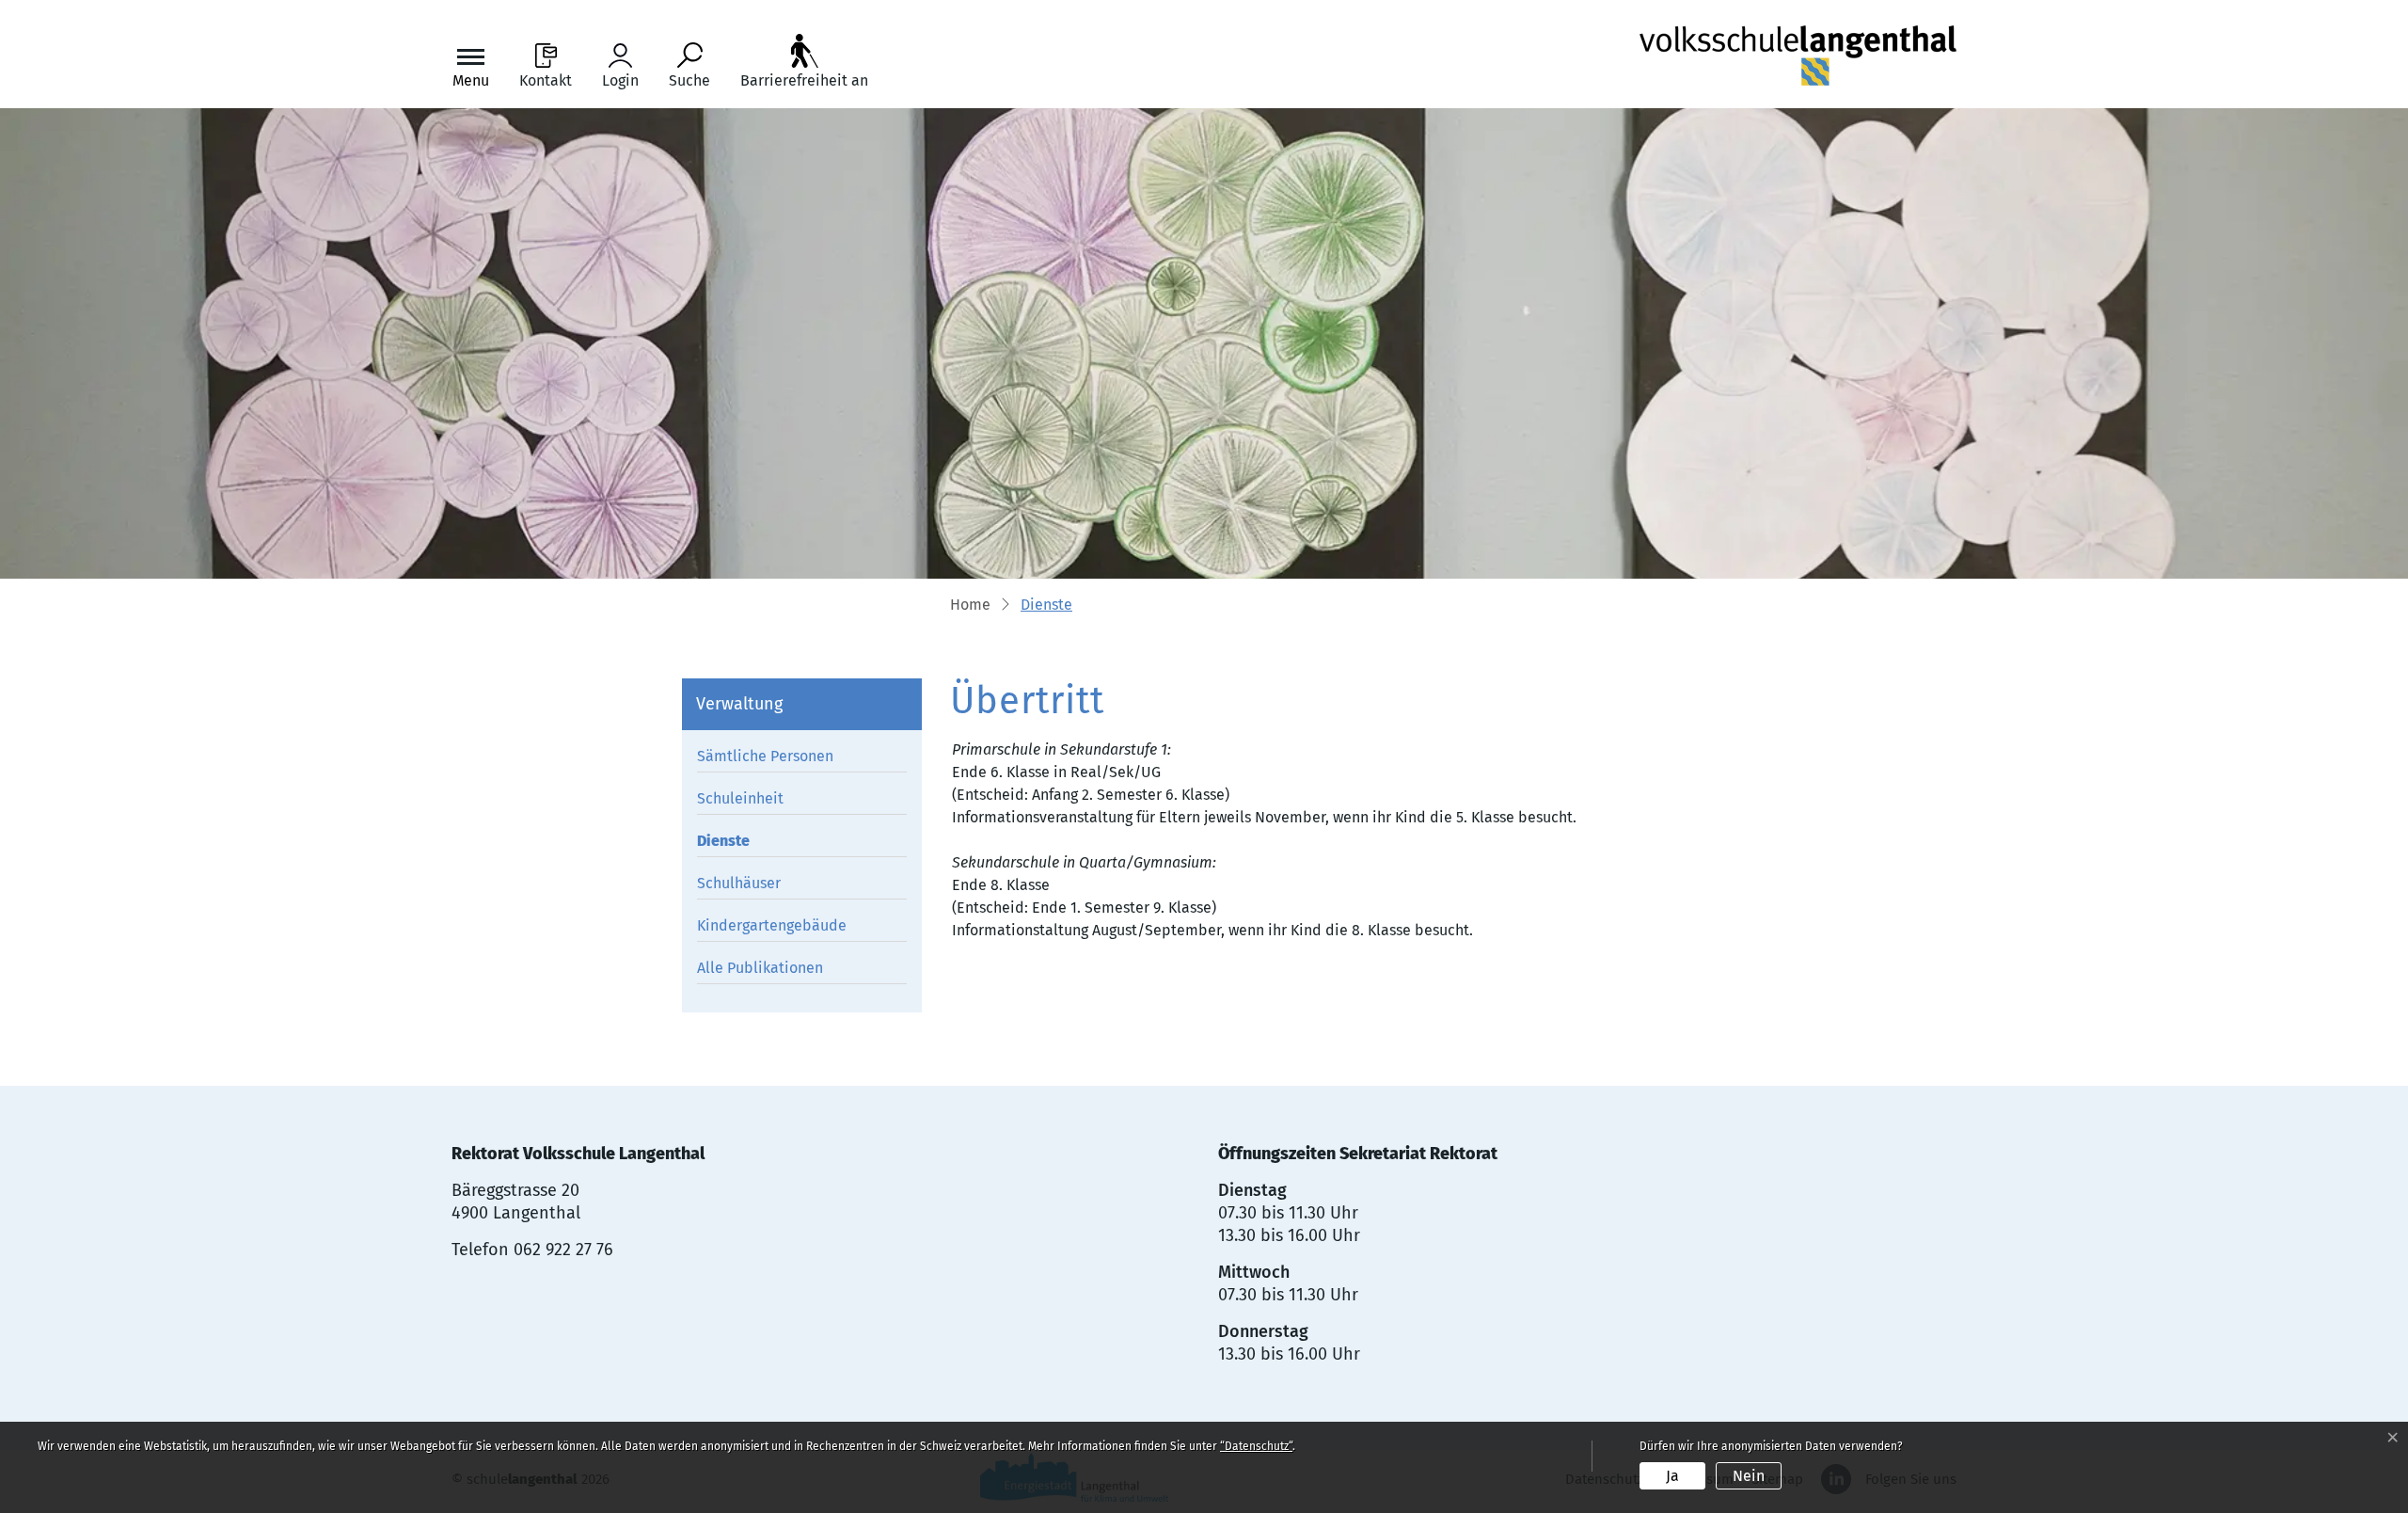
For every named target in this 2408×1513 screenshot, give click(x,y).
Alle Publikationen (760, 968)
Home (970, 605)
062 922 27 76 (563, 1250)
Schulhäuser (739, 883)
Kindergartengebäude (772, 925)
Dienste (740, 844)
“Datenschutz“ (1256, 1446)
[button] (1046, 606)
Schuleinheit (740, 798)
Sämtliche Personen (765, 756)
